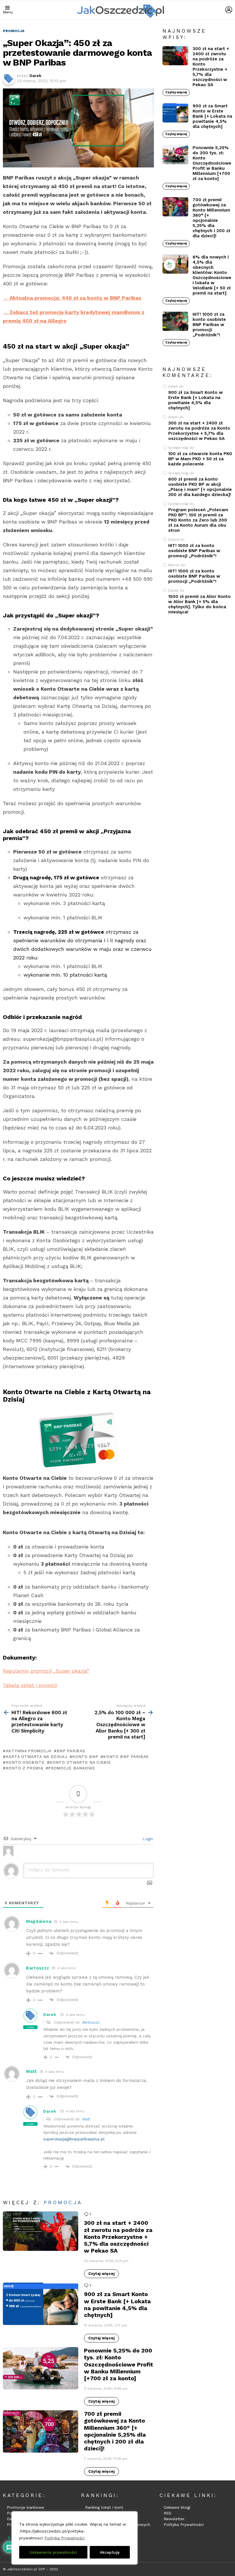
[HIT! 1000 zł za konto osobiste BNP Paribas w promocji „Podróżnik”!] (175, 321)
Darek (50, 2014)
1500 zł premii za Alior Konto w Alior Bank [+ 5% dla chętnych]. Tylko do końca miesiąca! (199, 604)
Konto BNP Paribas (126, 1757)
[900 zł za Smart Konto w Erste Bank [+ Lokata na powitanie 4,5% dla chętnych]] (41, 2304)
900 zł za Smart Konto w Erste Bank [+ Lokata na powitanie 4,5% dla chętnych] (117, 2305)
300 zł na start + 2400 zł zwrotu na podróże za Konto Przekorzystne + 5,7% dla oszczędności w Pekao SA (118, 2237)
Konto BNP (85, 1757)
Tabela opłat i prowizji (30, 1685)
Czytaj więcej (101, 2274)
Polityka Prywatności (64, 2538)
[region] (75, 2538)
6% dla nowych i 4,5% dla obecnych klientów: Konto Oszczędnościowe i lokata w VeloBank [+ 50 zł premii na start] (212, 275)
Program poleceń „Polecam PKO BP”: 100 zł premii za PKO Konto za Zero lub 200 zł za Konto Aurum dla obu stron (198, 520)
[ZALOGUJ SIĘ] (229, 10)
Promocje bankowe (26, 2507)
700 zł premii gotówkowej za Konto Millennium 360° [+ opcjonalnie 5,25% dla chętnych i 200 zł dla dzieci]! (115, 2431)
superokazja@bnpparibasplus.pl (74, 2139)
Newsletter (174, 2519)
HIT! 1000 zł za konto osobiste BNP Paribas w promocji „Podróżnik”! (209, 325)
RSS (168, 2513)
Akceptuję (110, 2552)
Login (147, 1839)
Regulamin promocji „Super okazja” (46, 1671)
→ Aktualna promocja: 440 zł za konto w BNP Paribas (72, 298)
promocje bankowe (72, 1768)
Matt (86, 2119)
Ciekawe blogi (177, 2507)
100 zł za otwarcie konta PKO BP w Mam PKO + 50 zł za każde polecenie (200, 459)
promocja (63, 2202)
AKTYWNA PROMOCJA (29, 1751)
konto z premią (25, 1768)
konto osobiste (25, 1762)
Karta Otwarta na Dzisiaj (37, 1757)
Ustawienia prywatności (53, 2552)
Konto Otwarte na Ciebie (80, 1762)
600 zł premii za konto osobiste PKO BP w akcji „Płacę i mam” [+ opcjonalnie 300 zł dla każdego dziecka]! (200, 487)
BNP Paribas (71, 1751)
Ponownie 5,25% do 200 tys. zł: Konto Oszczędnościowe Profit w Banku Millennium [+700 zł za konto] (119, 2364)
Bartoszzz (91, 2022)
